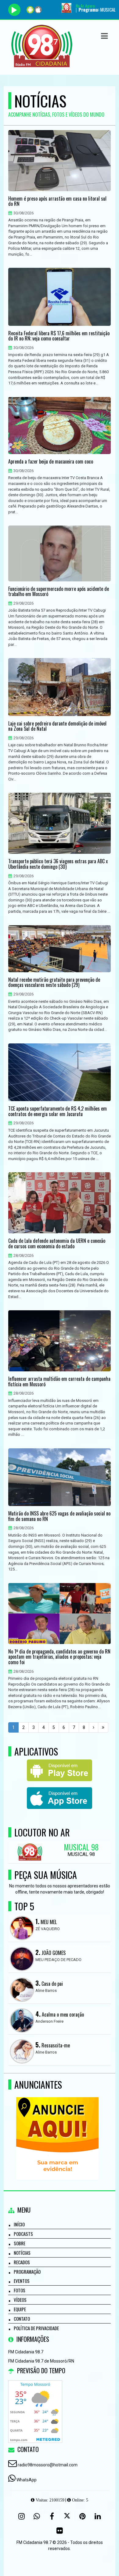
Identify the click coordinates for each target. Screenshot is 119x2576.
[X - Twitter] (67, 2516)
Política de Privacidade (36, 2328)
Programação (27, 2272)
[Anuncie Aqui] (57, 2127)
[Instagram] (21, 2516)
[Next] (94, 1727)
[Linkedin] (98, 2516)
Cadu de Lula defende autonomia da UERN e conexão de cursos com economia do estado (57, 1244)
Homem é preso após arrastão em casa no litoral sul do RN (57, 201)
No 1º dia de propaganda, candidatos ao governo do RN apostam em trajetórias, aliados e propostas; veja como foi (59, 1657)
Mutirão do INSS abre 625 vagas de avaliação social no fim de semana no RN (59, 1516)
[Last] (103, 1727)
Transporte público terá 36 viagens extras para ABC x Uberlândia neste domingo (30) (58, 864)
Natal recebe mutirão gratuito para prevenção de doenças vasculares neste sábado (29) (54, 982)
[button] (104, 36)
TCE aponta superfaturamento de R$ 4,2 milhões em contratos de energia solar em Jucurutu (58, 1111)
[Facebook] (52, 2516)
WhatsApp (27, 2480)
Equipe (20, 2309)
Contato (22, 2319)
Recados (22, 2262)
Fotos (20, 2290)
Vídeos (20, 2300)
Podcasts (23, 2234)
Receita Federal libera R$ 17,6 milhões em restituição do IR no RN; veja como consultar (59, 336)
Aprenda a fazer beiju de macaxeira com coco (51, 462)
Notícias (22, 2253)
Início (19, 2224)
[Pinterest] (82, 2516)
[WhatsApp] (37, 2516)
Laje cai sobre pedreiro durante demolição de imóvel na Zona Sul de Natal (57, 726)
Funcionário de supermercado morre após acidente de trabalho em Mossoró (59, 592)
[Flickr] (60, 2531)
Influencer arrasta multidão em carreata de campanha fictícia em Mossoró (59, 1382)
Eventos (22, 2281)
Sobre (20, 2243)
